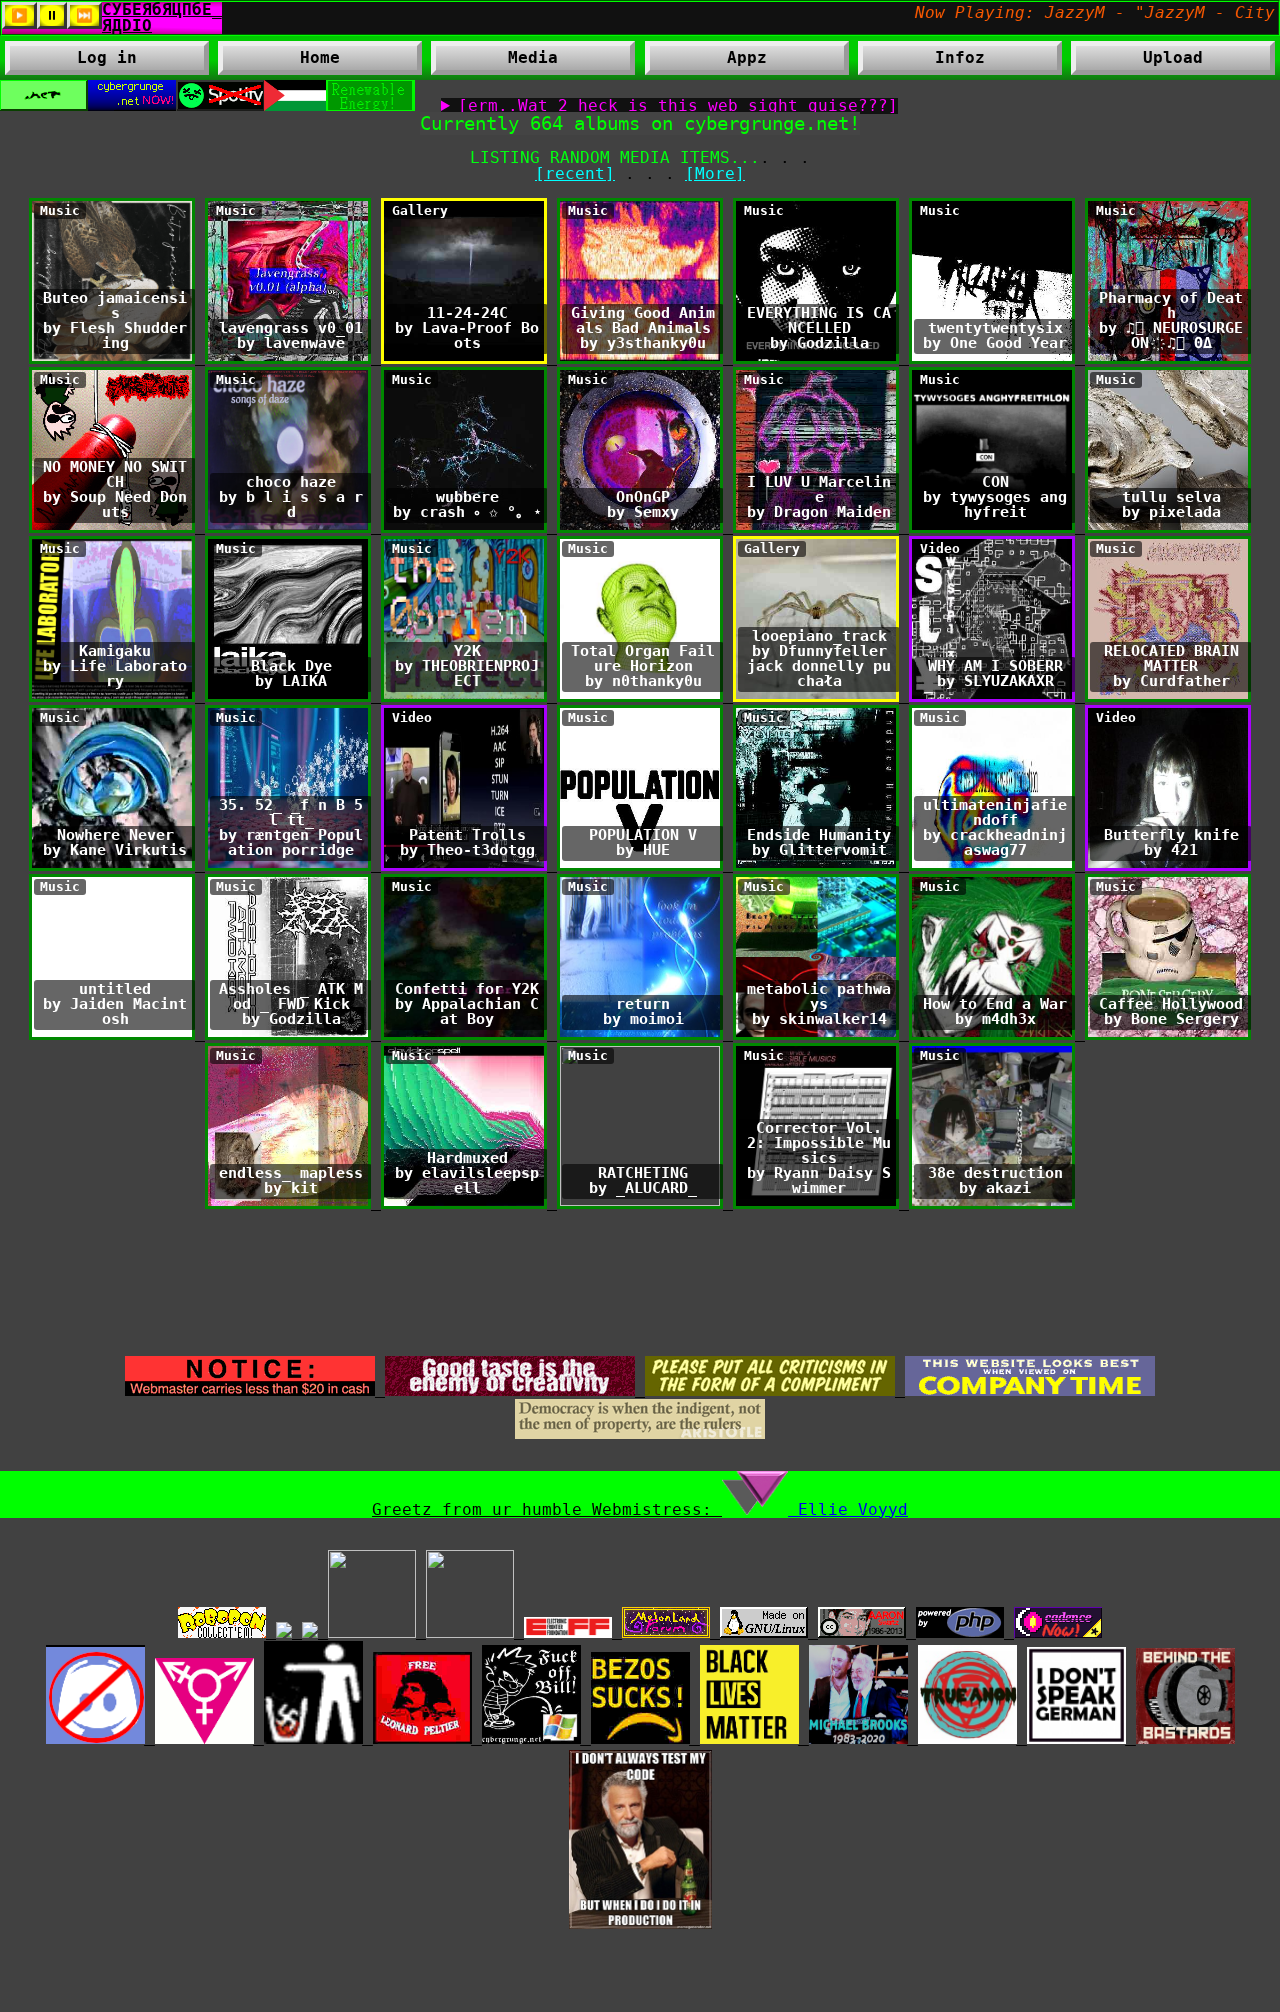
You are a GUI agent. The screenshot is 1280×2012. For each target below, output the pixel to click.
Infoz (921, 61)
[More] (715, 173)
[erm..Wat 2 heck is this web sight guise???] (678, 106)
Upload (1173, 57)
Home (320, 57)
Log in (107, 57)
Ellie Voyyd (848, 1509)
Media (494, 61)
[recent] (575, 173)
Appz (706, 61)
